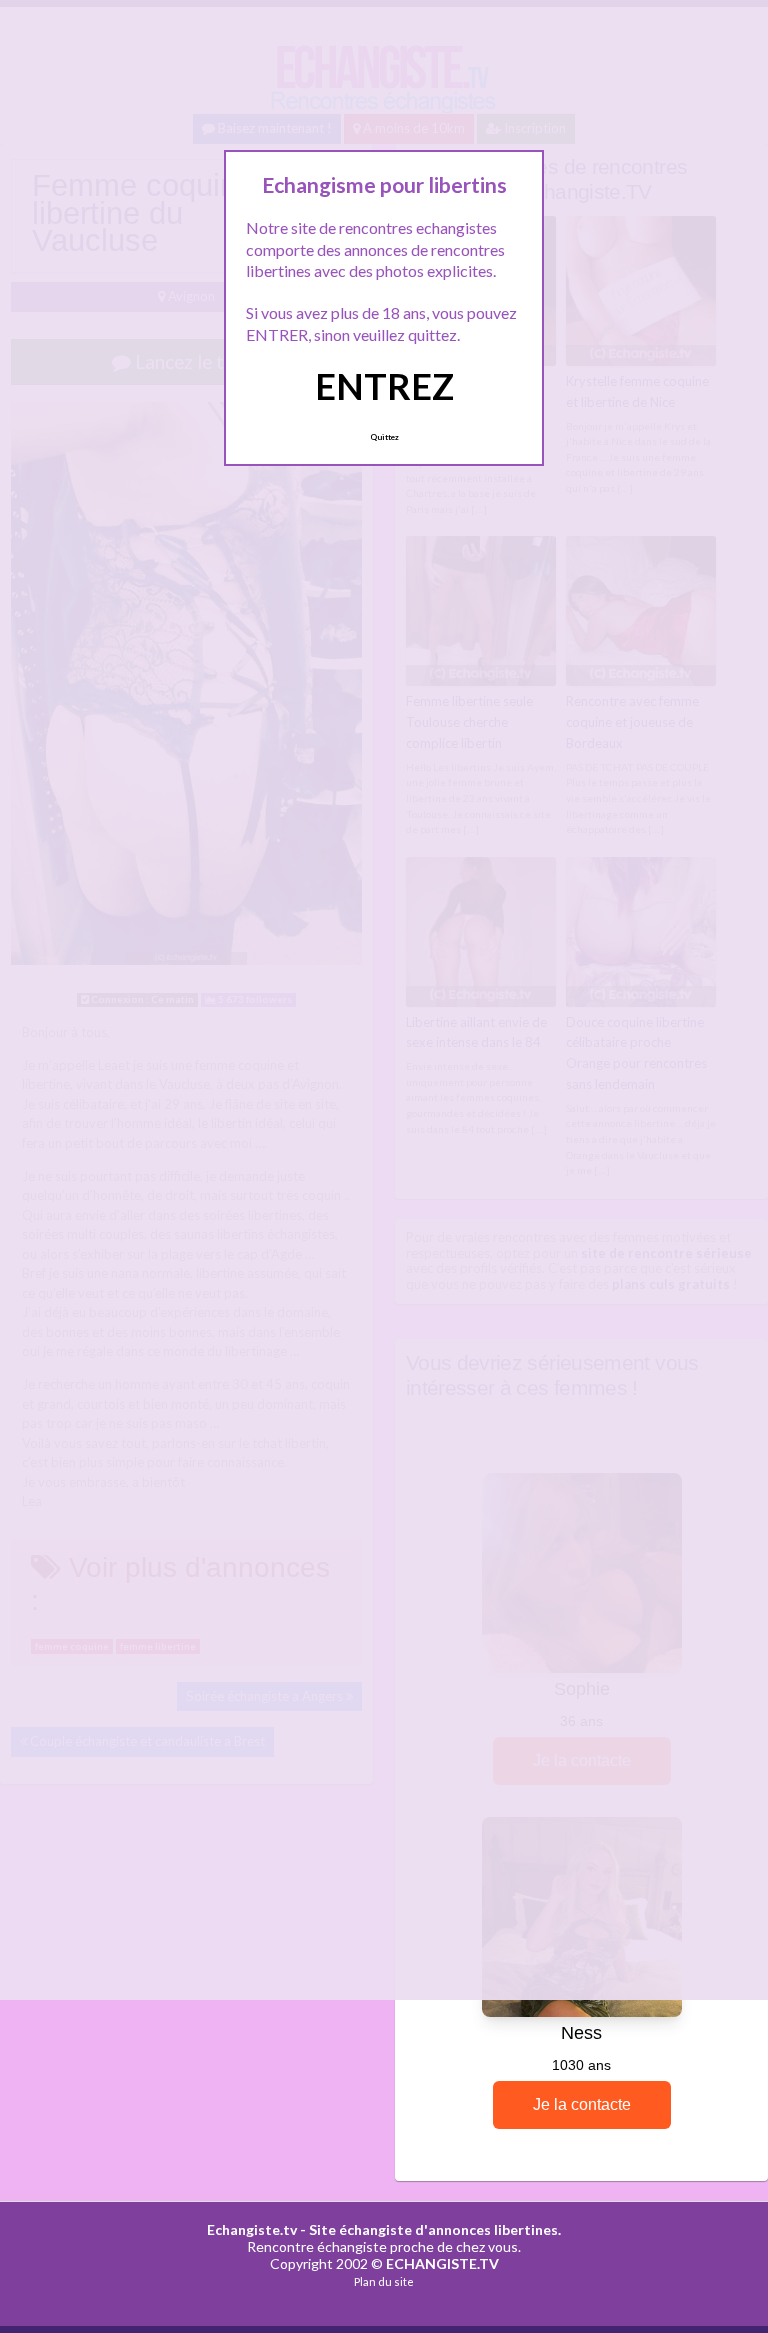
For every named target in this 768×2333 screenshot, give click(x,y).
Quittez (384, 437)
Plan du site (384, 2281)
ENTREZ (384, 386)
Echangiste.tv (252, 2229)
